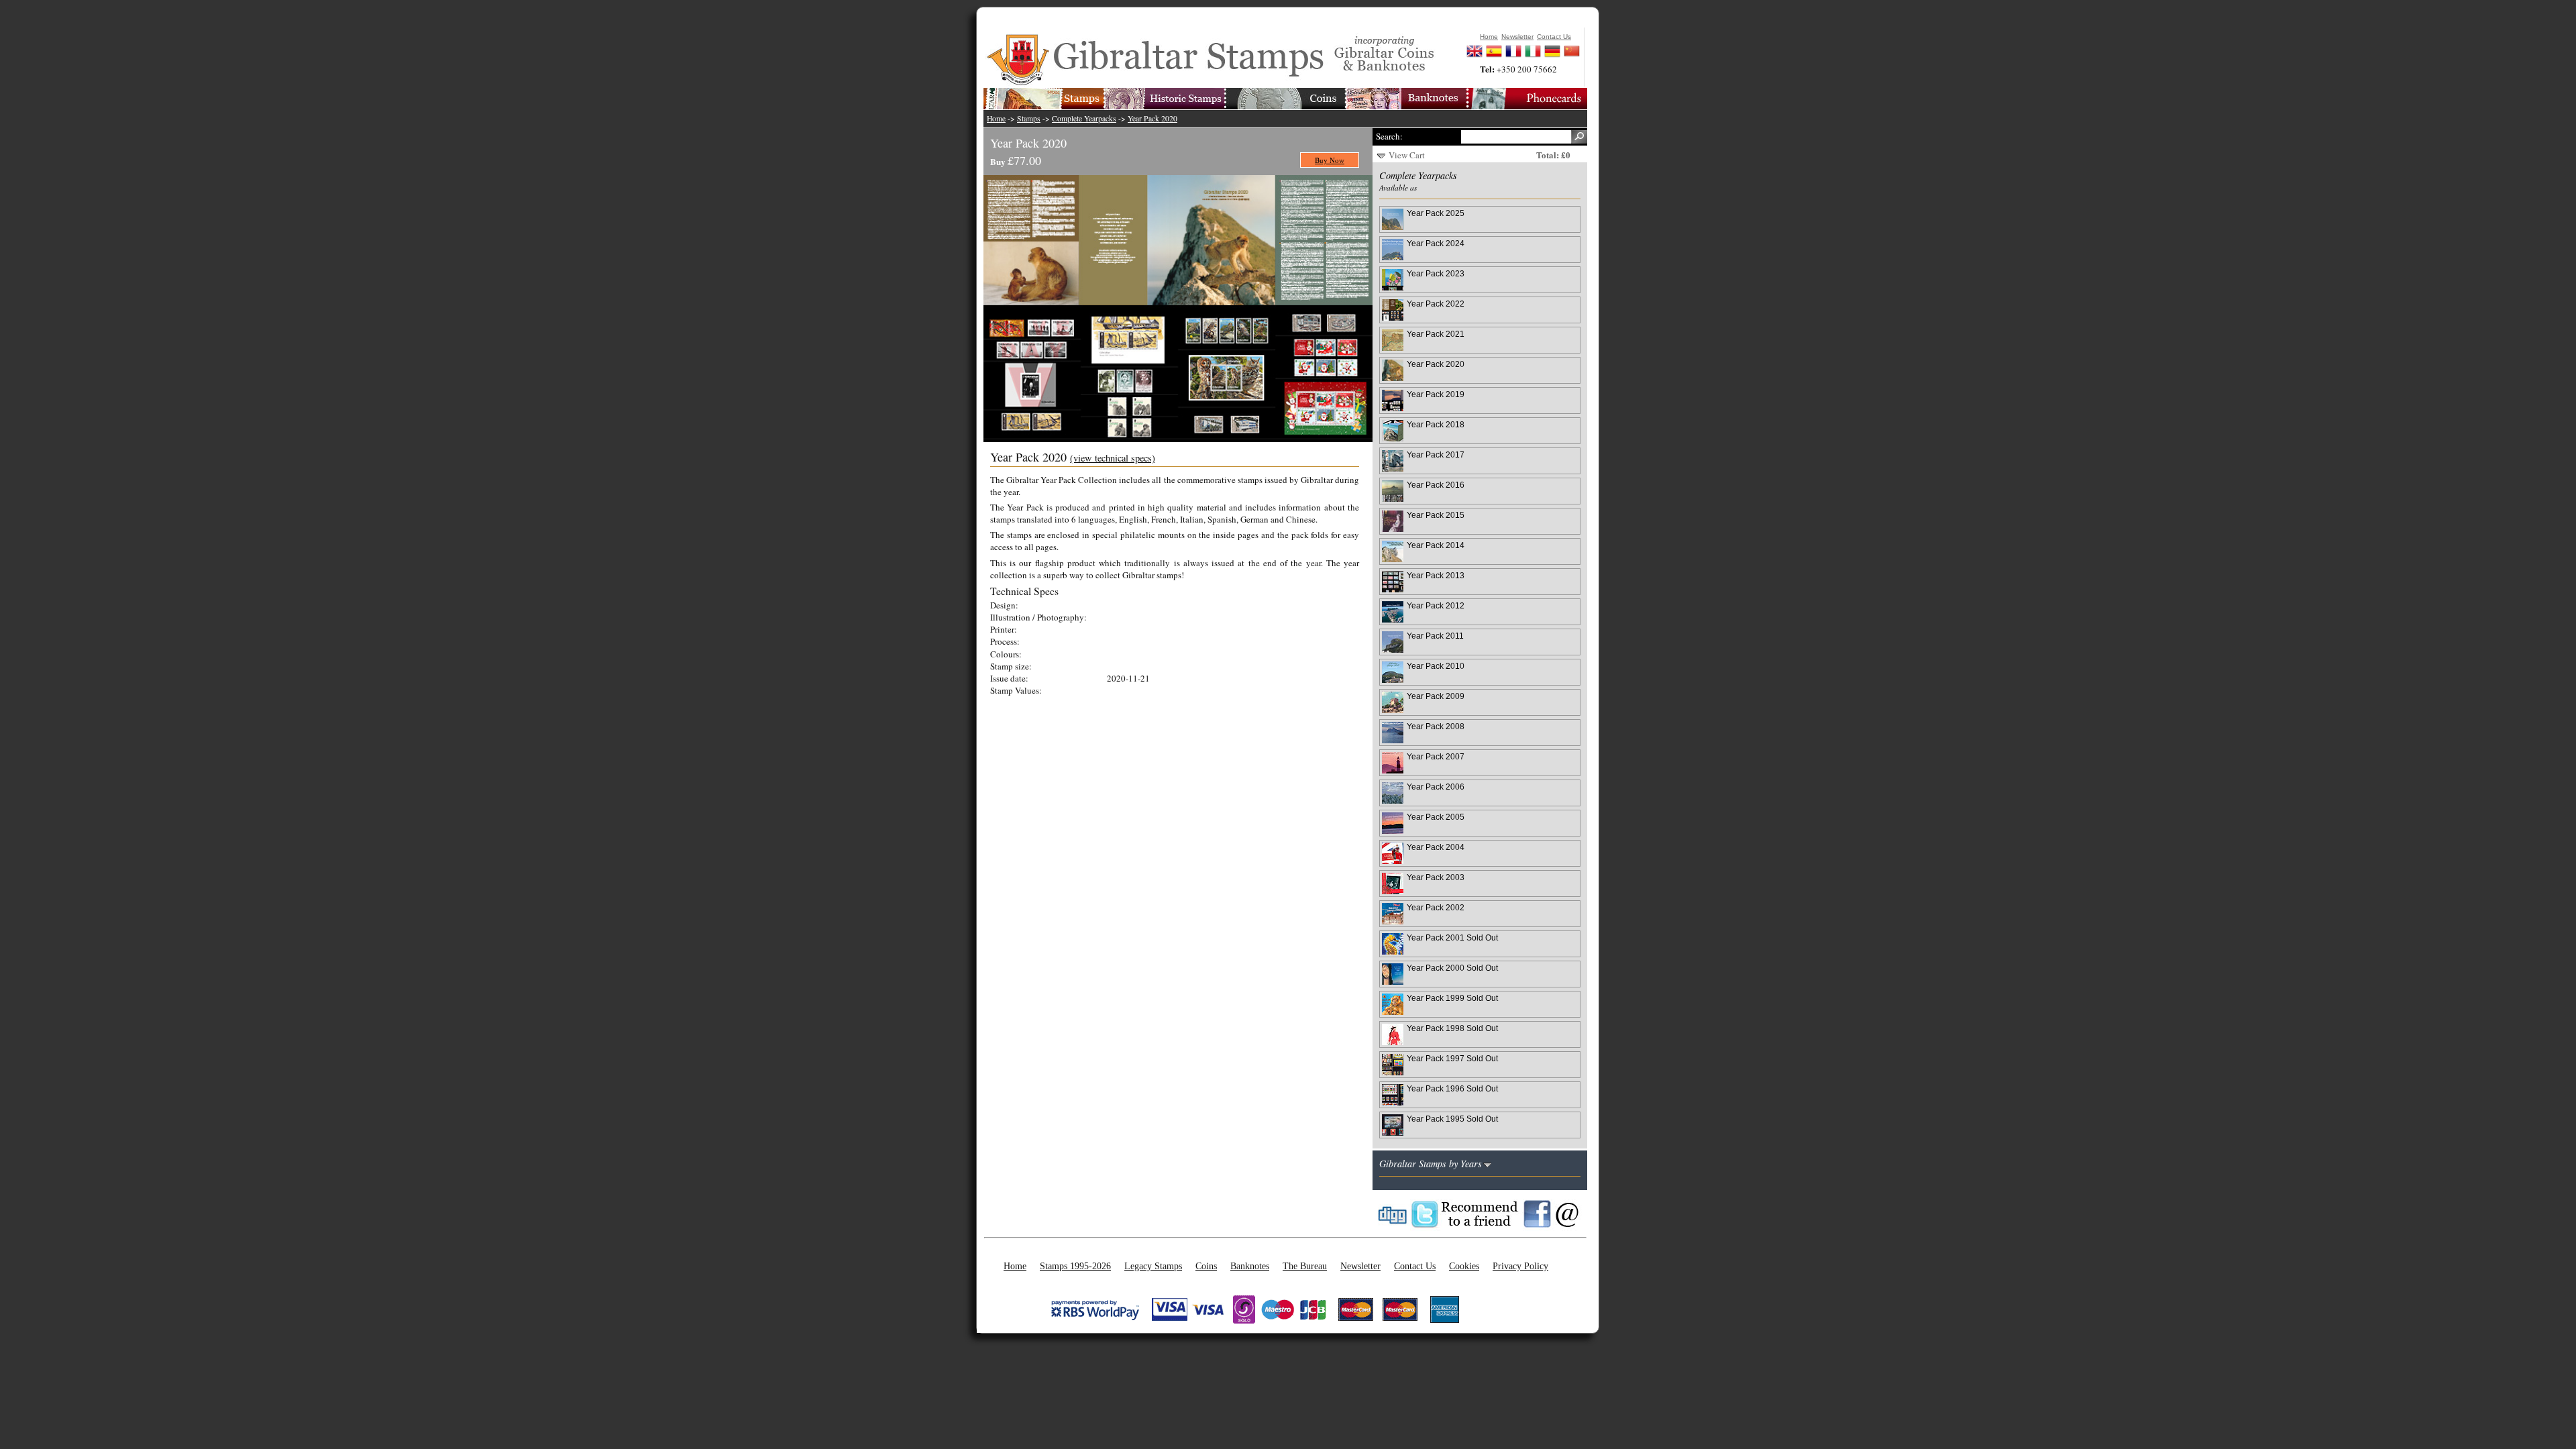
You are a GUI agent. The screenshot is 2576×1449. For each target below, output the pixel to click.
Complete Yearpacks (1084, 118)
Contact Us (1415, 1266)
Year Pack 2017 (1436, 454)
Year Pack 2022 (1436, 304)
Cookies (1464, 1266)
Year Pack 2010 (1436, 666)
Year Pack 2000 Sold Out (1452, 968)
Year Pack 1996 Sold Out (1452, 1088)
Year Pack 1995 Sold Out (1452, 1119)
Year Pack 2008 (1436, 726)
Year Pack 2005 (1436, 817)
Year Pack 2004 (1436, 847)
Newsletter (1360, 1266)
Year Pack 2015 (1436, 515)
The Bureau (1305, 1266)
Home (996, 118)
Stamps (1029, 118)
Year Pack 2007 (1436, 756)
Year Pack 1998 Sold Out (1452, 1028)
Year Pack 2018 (1436, 424)
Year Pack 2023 (1436, 273)
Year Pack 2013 (1436, 575)
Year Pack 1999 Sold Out (1452, 998)
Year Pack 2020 (1152, 118)
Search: (1389, 136)
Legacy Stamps (1153, 1266)
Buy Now (1330, 160)
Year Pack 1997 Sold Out (1452, 1058)
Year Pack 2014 (1436, 545)
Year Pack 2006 (1436, 787)
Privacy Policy (1520, 1266)
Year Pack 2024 (1436, 243)
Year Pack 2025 (1436, 213)
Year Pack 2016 (1436, 485)
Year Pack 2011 (1435, 636)
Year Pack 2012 (1436, 605)
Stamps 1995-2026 (1075, 1266)
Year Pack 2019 (1436, 394)
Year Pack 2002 (1436, 907)
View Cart (1407, 155)
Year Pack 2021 (1436, 334)
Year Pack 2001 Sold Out (1452, 937)
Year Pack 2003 (1436, 877)
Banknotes (1250, 1266)
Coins (1206, 1266)
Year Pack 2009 (1436, 696)
